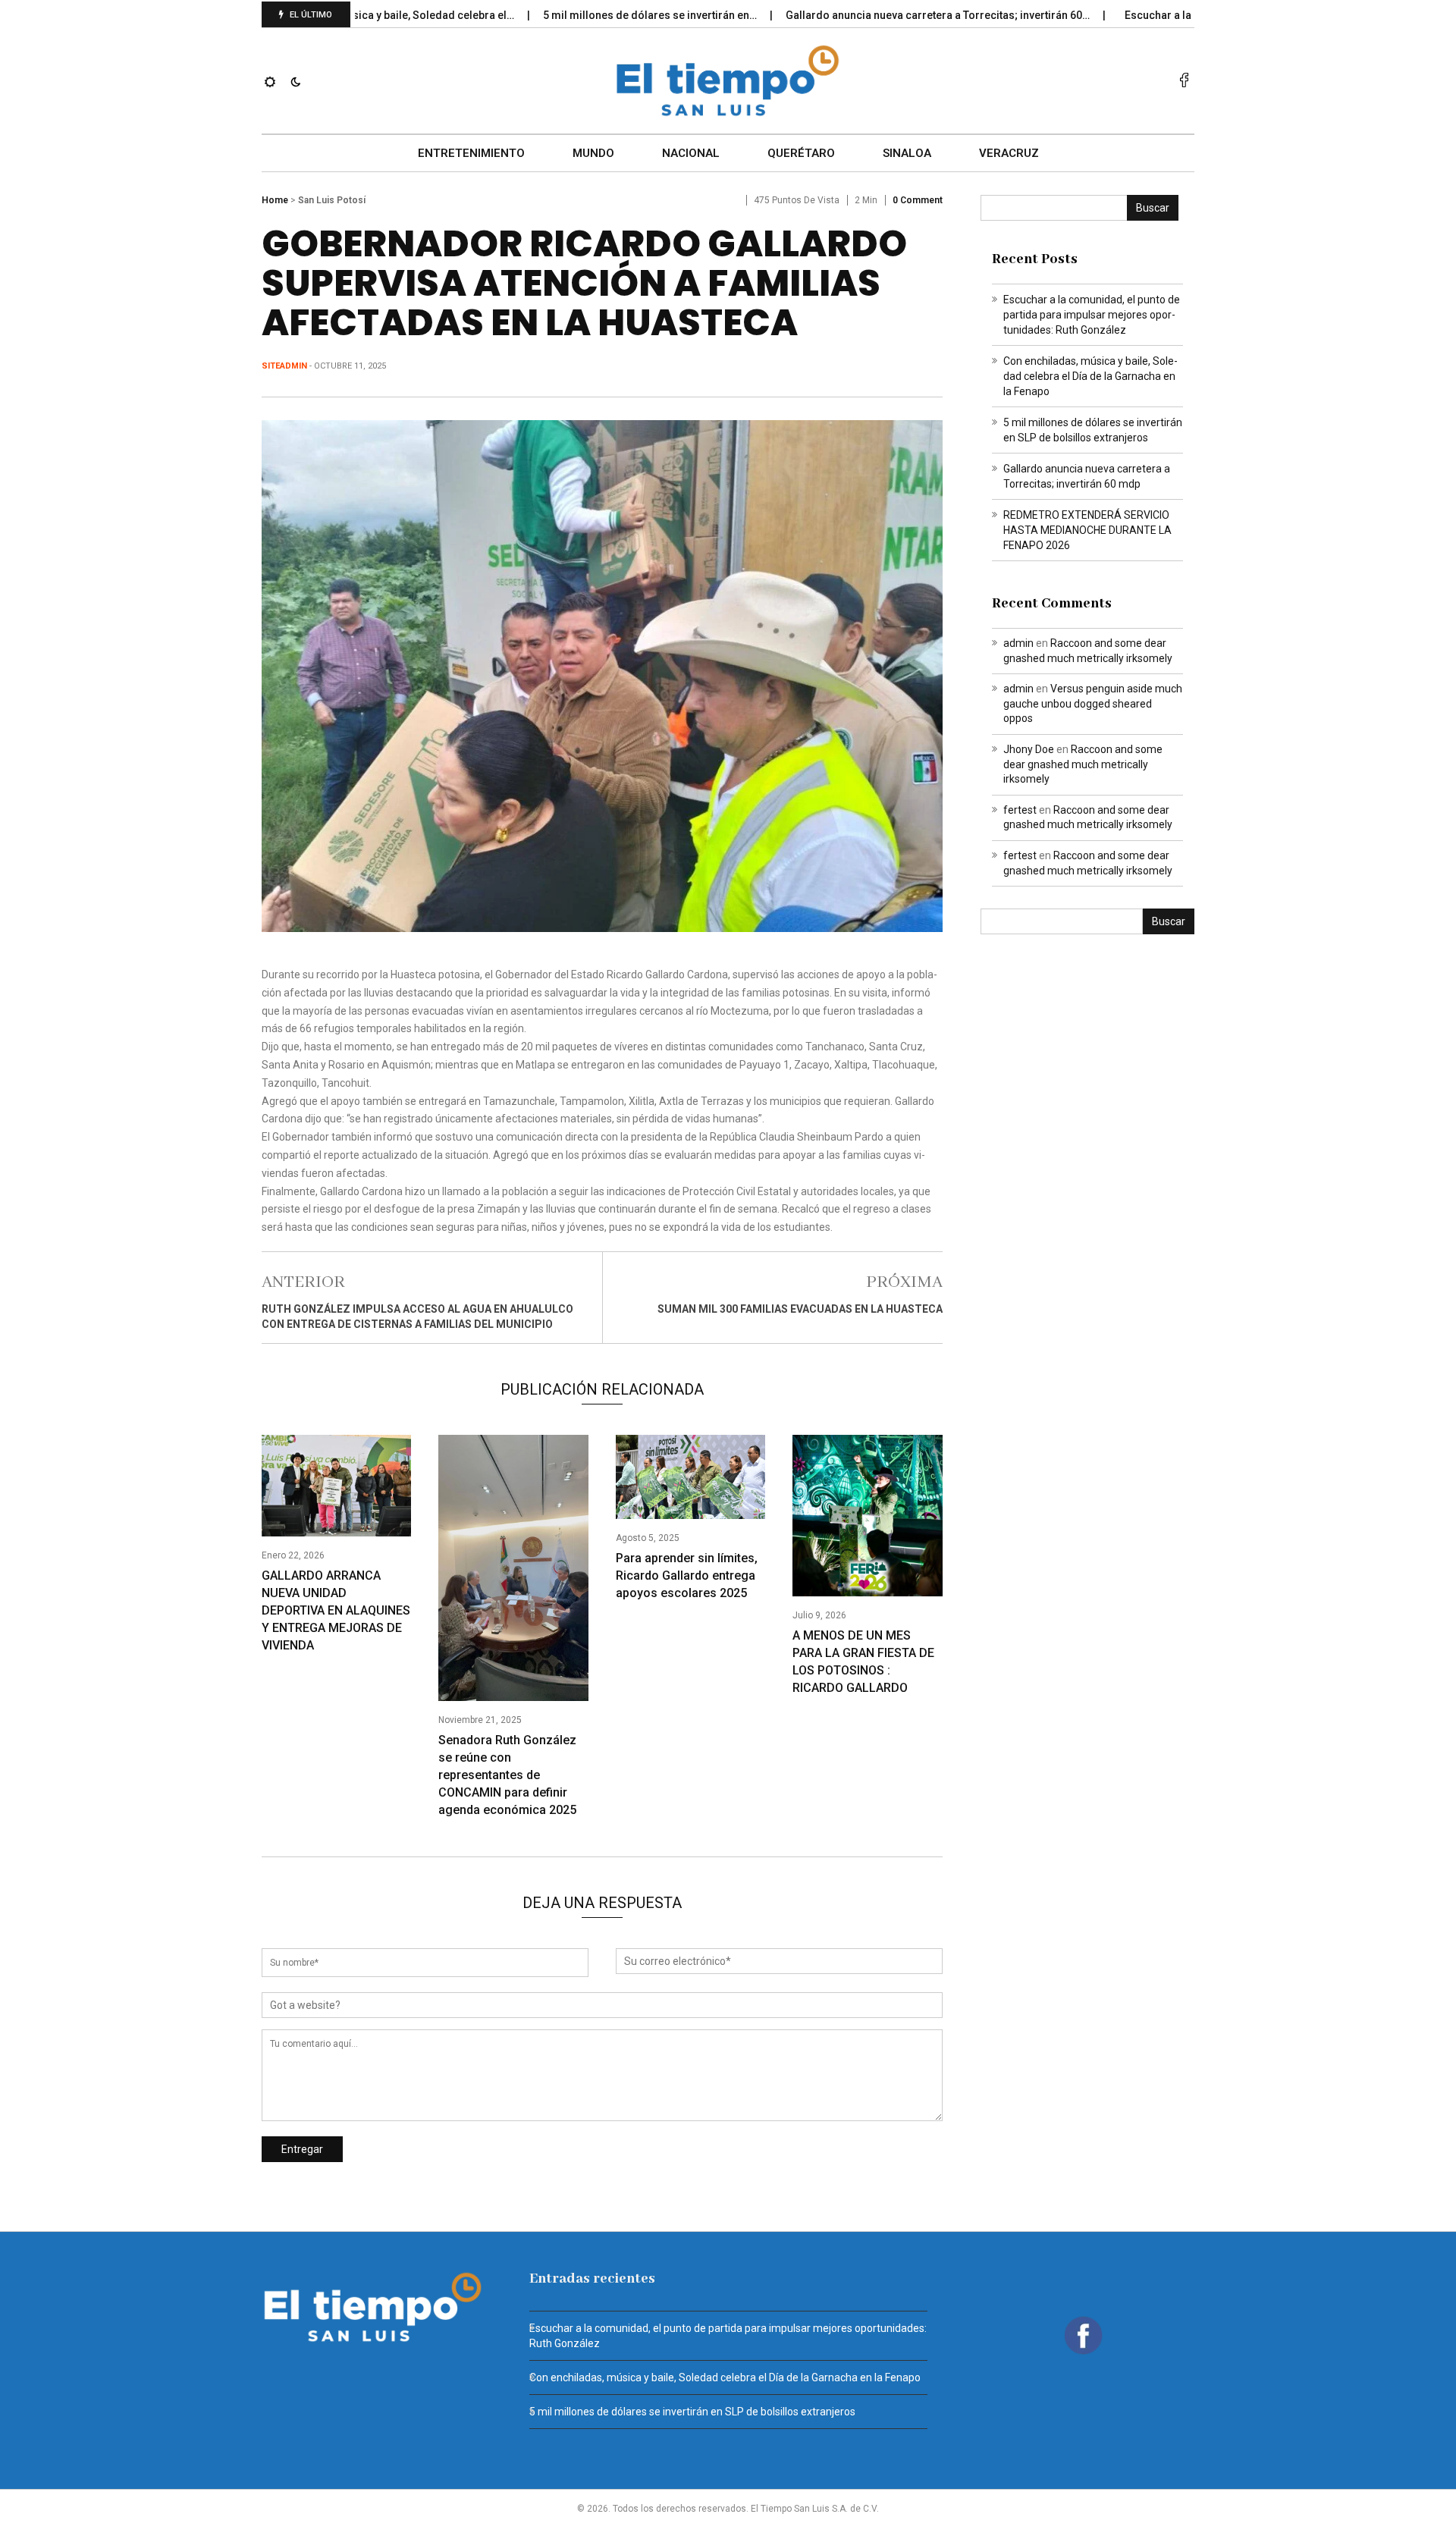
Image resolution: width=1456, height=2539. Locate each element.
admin (1018, 643)
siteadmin (284, 366)
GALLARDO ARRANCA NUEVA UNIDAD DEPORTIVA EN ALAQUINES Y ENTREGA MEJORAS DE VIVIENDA (336, 1610)
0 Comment (918, 200)
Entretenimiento (471, 153)
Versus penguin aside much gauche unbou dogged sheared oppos (1093, 703)
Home (275, 200)
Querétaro (801, 153)
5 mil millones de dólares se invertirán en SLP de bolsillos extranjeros (692, 2412)
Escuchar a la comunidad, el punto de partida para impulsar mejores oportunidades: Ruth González (1092, 315)
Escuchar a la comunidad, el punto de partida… (1182, 15)
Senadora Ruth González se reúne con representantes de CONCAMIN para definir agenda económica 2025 (507, 1775)
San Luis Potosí (332, 200)
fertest (1020, 810)
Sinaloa (907, 153)
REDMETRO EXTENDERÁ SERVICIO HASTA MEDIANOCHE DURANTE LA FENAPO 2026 (1087, 530)
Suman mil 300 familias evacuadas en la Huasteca (800, 1309)
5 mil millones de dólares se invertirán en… (593, 15)
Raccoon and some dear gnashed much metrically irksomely (1083, 764)
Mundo (593, 153)
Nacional (691, 153)
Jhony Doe (1029, 749)
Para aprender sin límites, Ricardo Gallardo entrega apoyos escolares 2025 (687, 1575)
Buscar (1153, 208)
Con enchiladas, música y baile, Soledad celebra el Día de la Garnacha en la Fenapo (1090, 376)
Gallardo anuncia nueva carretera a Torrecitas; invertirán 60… (880, 15)
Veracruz (1009, 153)
